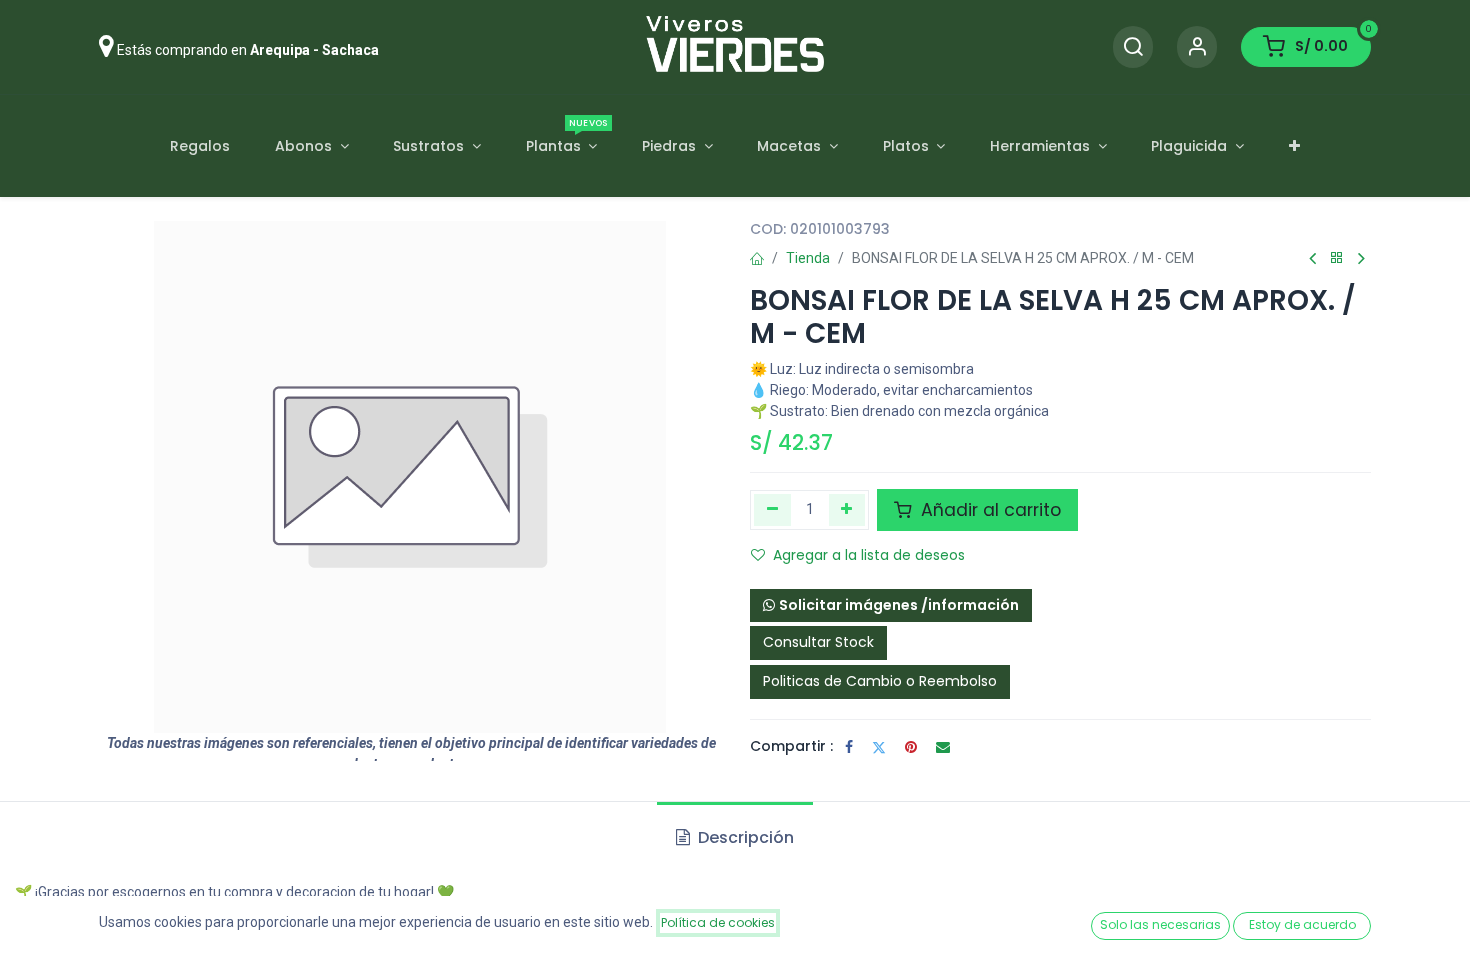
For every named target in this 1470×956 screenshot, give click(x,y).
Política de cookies (718, 922)
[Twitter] (879, 747)
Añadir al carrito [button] (988, 510)
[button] (891, 606)
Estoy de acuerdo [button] (1302, 924)
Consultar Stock (818, 642)
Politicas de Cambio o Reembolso (880, 681)
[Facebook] (849, 747)
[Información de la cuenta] (1197, 47)
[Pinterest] (911, 747)
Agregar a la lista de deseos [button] (869, 555)
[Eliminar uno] (772, 510)
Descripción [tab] (744, 837)
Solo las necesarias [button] (1160, 924)
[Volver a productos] (1337, 258)
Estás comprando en (248, 50)
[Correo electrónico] (943, 747)
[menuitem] (200, 146)
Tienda (808, 258)
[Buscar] (1133, 47)
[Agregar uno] (847, 510)
